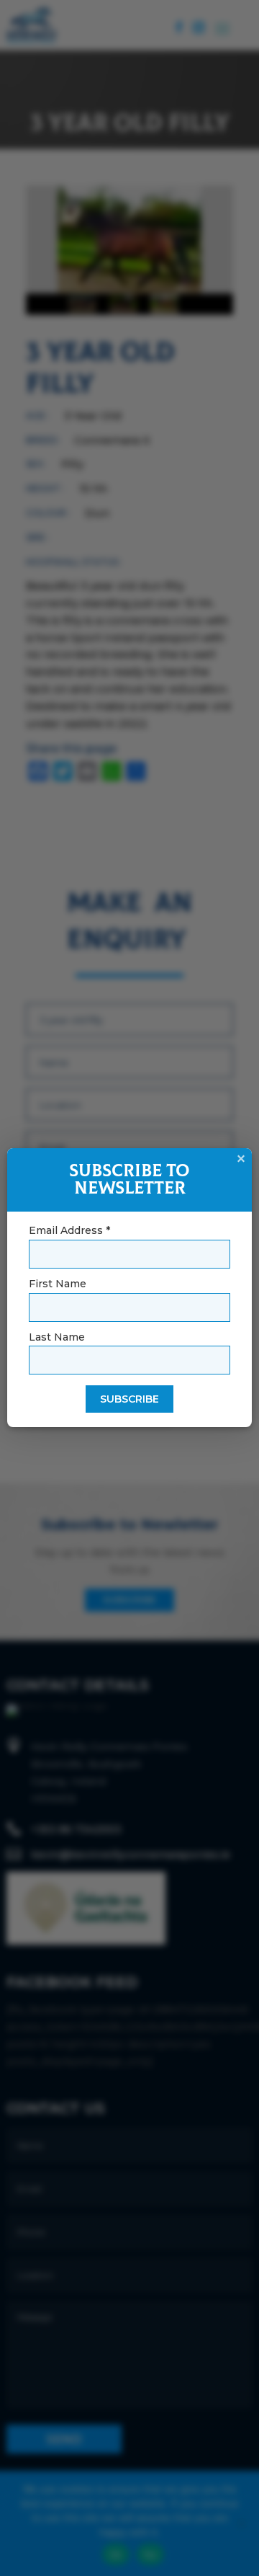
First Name (58, 1284)
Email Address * (69, 1230)
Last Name (57, 1337)
